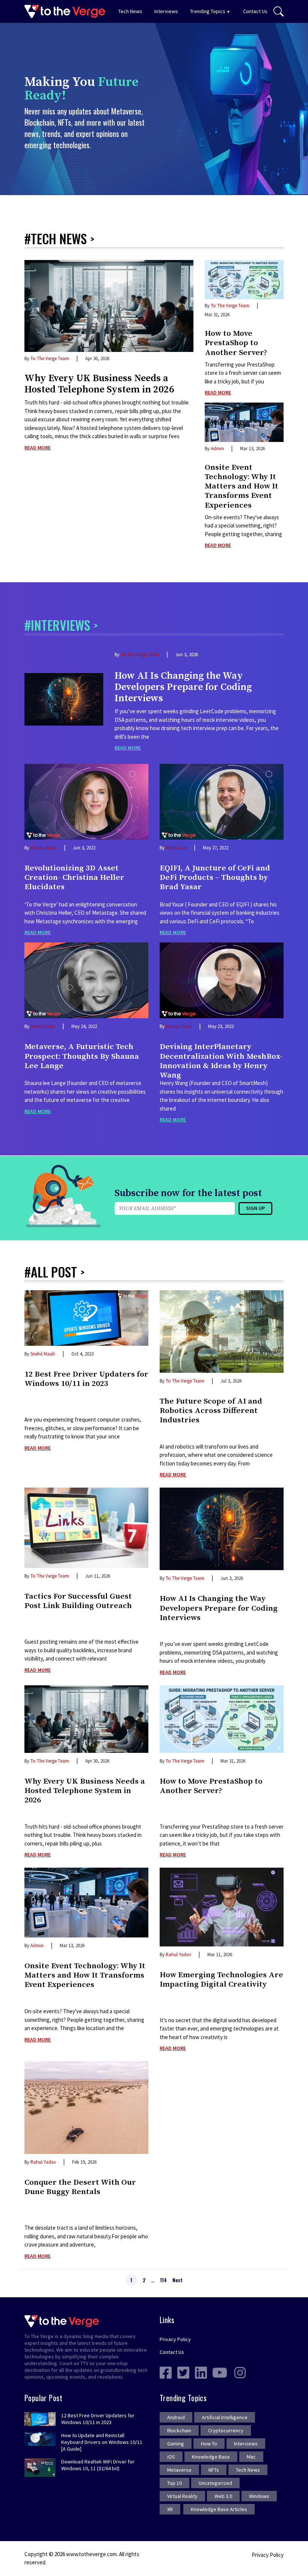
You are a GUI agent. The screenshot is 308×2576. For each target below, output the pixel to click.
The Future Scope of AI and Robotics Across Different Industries (211, 1411)
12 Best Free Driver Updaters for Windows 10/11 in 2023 (86, 1379)
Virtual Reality (182, 2496)
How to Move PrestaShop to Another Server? (236, 343)
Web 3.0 (223, 2496)
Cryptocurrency (226, 2430)
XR (170, 2509)
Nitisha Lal (176, 848)
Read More (38, 448)
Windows (259, 2496)
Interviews (166, 11)
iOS (171, 2457)
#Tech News (56, 238)
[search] (279, 12)
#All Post (51, 1272)
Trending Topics (208, 11)
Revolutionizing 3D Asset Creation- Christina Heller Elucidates (74, 878)
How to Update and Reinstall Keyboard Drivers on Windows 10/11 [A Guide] (102, 2442)
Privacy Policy (175, 2339)
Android (176, 2417)
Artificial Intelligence (225, 2417)
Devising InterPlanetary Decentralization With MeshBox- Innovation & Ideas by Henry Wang (221, 1059)
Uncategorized (215, 2483)
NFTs (214, 2470)
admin (217, 449)
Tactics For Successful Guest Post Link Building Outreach (78, 1601)
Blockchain (179, 2430)
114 (163, 2280)
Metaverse (179, 2470)
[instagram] (240, 2372)
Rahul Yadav (178, 1955)
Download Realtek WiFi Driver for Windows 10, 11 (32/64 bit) (98, 2465)
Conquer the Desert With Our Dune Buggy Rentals (80, 2187)
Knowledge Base (211, 2457)
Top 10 (174, 2483)
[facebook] (166, 2372)
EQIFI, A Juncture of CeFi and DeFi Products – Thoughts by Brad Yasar (215, 878)
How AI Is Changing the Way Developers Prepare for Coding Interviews (183, 687)
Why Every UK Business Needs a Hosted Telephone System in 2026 (99, 384)
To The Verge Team (50, 358)
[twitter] (183, 2372)
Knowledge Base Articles (219, 2509)
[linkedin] (201, 2372)
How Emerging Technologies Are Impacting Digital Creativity (221, 1980)
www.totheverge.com (91, 2554)
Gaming (176, 2444)
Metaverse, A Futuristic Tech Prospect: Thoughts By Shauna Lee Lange (82, 1056)
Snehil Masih (43, 1026)
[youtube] (220, 2372)
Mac (251, 2457)
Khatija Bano (44, 848)
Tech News (130, 11)
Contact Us (255, 11)
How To (209, 2444)
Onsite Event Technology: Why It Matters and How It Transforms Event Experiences (242, 487)
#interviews (57, 625)
